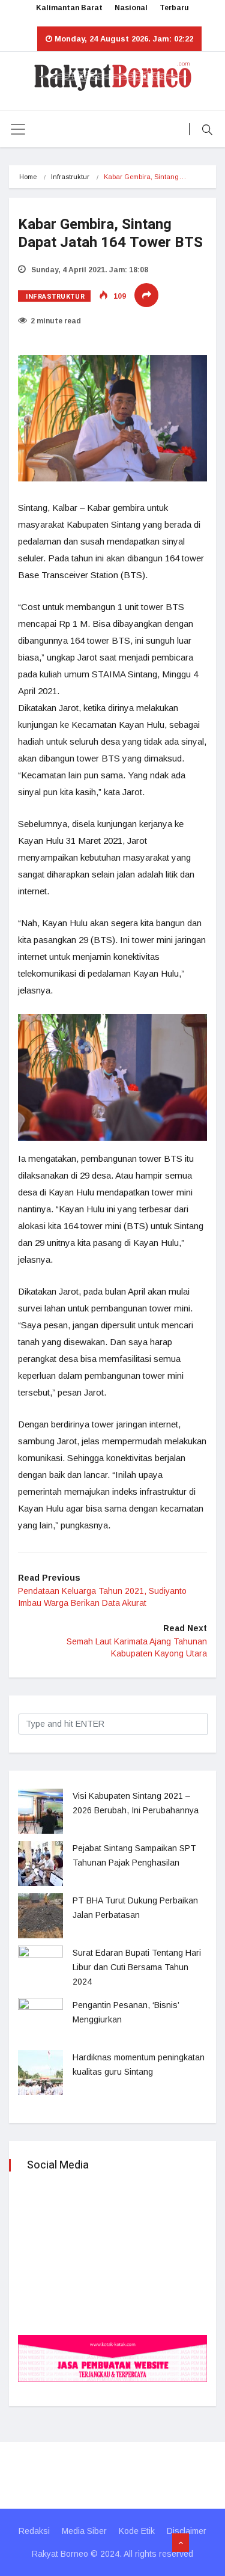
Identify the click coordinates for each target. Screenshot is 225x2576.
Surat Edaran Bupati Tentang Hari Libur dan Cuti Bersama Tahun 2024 (137, 1967)
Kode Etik (137, 2531)
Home (28, 177)
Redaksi (34, 2531)
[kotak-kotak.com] (112, 2358)
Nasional (131, 8)
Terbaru (174, 8)
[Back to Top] (181, 2543)
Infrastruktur (70, 177)
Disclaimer (187, 2531)
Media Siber (84, 2531)
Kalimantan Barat (69, 8)
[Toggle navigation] (18, 129)
